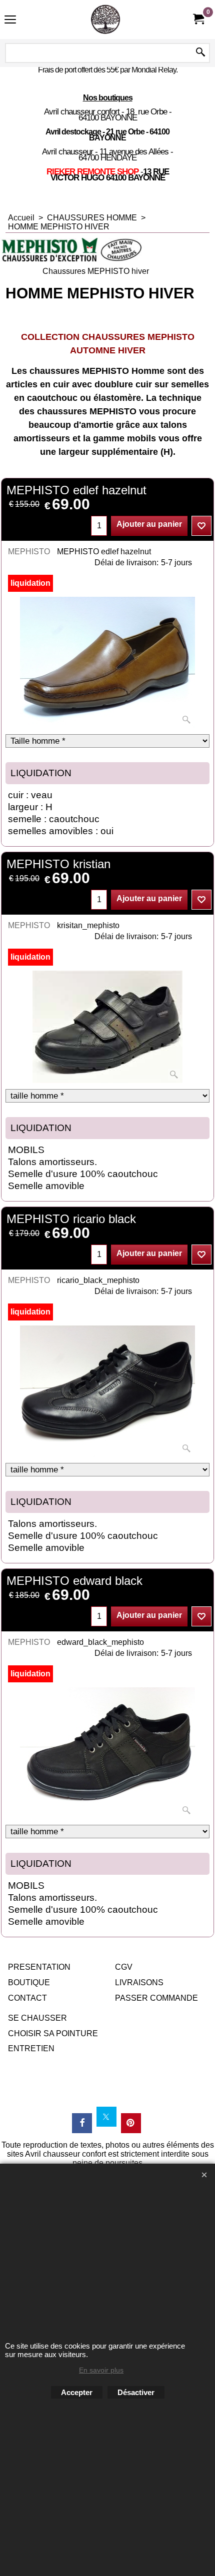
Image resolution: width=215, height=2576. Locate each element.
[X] (106, 2117)
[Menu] (10, 21)
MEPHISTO (29, 552)
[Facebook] (82, 2123)
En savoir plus (101, 2370)
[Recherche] (200, 53)
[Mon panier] (198, 19)
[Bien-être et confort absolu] (105, 19)
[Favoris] (201, 526)
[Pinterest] (131, 2123)
